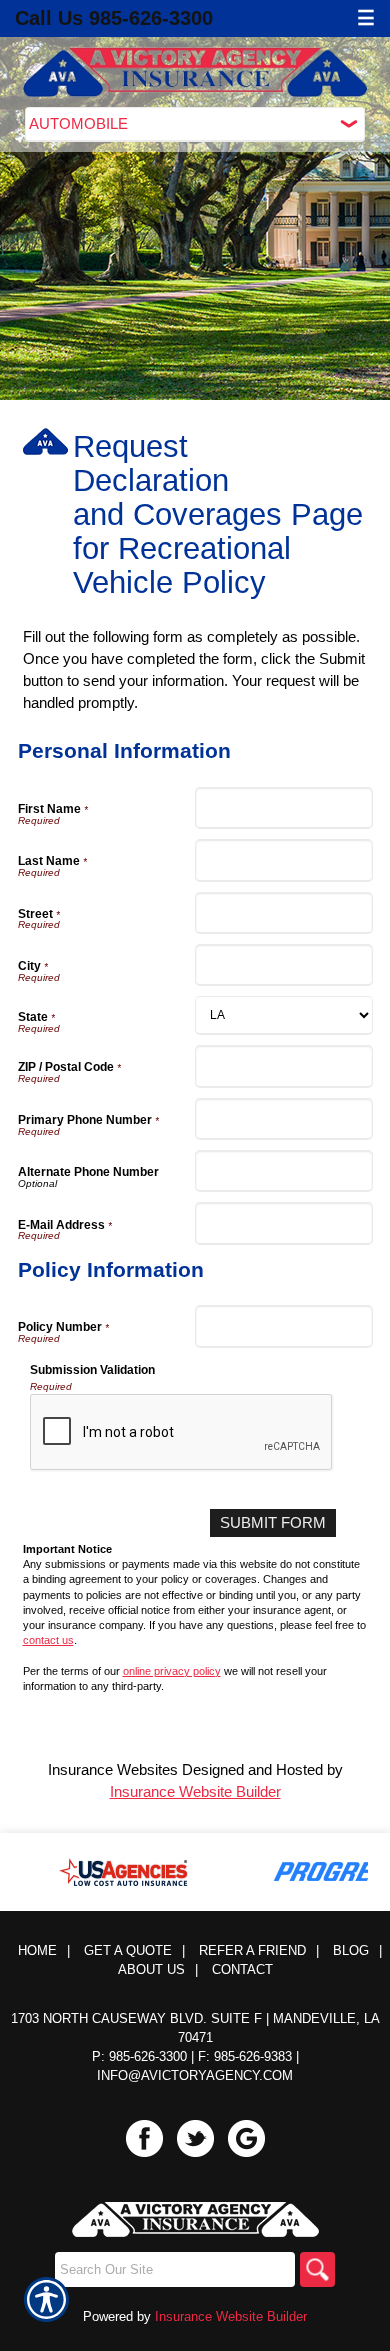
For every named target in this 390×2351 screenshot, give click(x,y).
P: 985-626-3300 (139, 2056)
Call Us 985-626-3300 (114, 18)
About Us (151, 1969)
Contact (242, 1969)
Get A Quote (128, 1950)
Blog (351, 1950)
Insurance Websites (113, 1769)
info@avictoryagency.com (195, 2075)
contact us (48, 1640)
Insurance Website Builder (195, 1791)
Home (37, 1950)
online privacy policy (172, 1671)
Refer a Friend (252, 1950)
